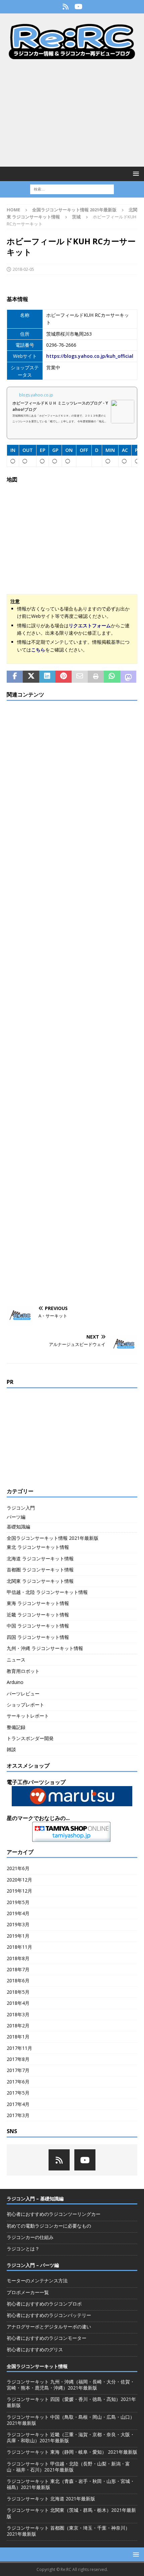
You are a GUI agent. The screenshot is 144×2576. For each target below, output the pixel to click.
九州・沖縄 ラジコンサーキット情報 (45, 1648)
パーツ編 (16, 1517)
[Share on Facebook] (15, 677)
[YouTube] (79, 7)
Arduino (15, 1682)
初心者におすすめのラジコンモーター (47, 2338)
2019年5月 (18, 1902)
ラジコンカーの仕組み (30, 2237)
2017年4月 (18, 2104)
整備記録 (16, 1727)
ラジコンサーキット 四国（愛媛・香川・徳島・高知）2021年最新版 (71, 2402)
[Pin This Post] (63, 677)
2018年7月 (18, 1969)
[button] (135, 174)
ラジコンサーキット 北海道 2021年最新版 (51, 2499)
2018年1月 (18, 2037)
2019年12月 (19, 1891)
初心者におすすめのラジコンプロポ (44, 2304)
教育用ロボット (23, 1671)
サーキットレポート (28, 1716)
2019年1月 (18, 1936)
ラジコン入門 (21, 1508)
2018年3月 (18, 2014)
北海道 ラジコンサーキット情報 (40, 1558)
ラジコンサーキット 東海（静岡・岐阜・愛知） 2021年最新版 (72, 2452)
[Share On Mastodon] (128, 677)
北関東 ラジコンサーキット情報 (40, 1581)
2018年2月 (18, 2025)
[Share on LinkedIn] (47, 677)
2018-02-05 (23, 269)
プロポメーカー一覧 (28, 2292)
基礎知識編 (18, 1527)
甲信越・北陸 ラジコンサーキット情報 (47, 1592)
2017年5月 (18, 2093)
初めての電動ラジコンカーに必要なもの (49, 2226)
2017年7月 (18, 2070)
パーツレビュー (23, 1694)
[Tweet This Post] (31, 677)
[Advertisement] (72, 113)
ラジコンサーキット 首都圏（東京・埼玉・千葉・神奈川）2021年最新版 (68, 2531)
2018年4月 (18, 2003)
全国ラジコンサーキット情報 (37, 2366)
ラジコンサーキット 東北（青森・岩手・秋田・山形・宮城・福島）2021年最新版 (71, 2484)
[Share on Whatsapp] (112, 677)
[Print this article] (96, 677)
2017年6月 (18, 2082)
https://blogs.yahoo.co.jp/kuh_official (90, 356)
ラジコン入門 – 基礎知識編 (35, 2199)
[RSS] (65, 7)
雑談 (11, 1749)
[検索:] (72, 189)
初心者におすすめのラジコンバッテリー (49, 2315)
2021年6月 (18, 1868)
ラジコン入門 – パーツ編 (33, 2265)
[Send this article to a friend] (80, 677)
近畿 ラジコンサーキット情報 (38, 1615)
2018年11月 (19, 1947)
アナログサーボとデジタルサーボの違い (49, 2327)
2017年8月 (18, 2059)
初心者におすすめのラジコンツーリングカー (54, 2214)
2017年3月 (18, 2115)
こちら (38, 650)
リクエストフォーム (90, 625)
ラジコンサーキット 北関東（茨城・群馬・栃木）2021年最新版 (71, 2513)
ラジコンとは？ (23, 2249)
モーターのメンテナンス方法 (37, 2281)
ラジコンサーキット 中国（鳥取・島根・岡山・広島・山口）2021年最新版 (71, 2420)
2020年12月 (19, 1880)
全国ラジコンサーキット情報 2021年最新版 (74, 210)
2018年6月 (18, 1980)
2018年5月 (18, 1992)
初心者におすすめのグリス (35, 2349)
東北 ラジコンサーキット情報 (38, 1547)
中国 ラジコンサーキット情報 (38, 1626)
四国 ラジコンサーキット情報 (38, 1637)
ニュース (16, 1660)
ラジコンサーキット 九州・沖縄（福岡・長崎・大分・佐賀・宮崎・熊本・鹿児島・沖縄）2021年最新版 (71, 2385)
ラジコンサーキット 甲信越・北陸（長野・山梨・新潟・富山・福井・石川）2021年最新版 (68, 2467)
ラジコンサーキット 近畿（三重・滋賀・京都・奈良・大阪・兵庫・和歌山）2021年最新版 (71, 2437)
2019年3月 (18, 1924)
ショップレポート (25, 1705)
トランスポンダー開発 (30, 1738)
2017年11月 (19, 2048)
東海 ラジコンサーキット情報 (38, 1603)
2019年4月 (18, 1913)
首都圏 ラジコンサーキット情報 (40, 1570)
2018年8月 (18, 1958)
